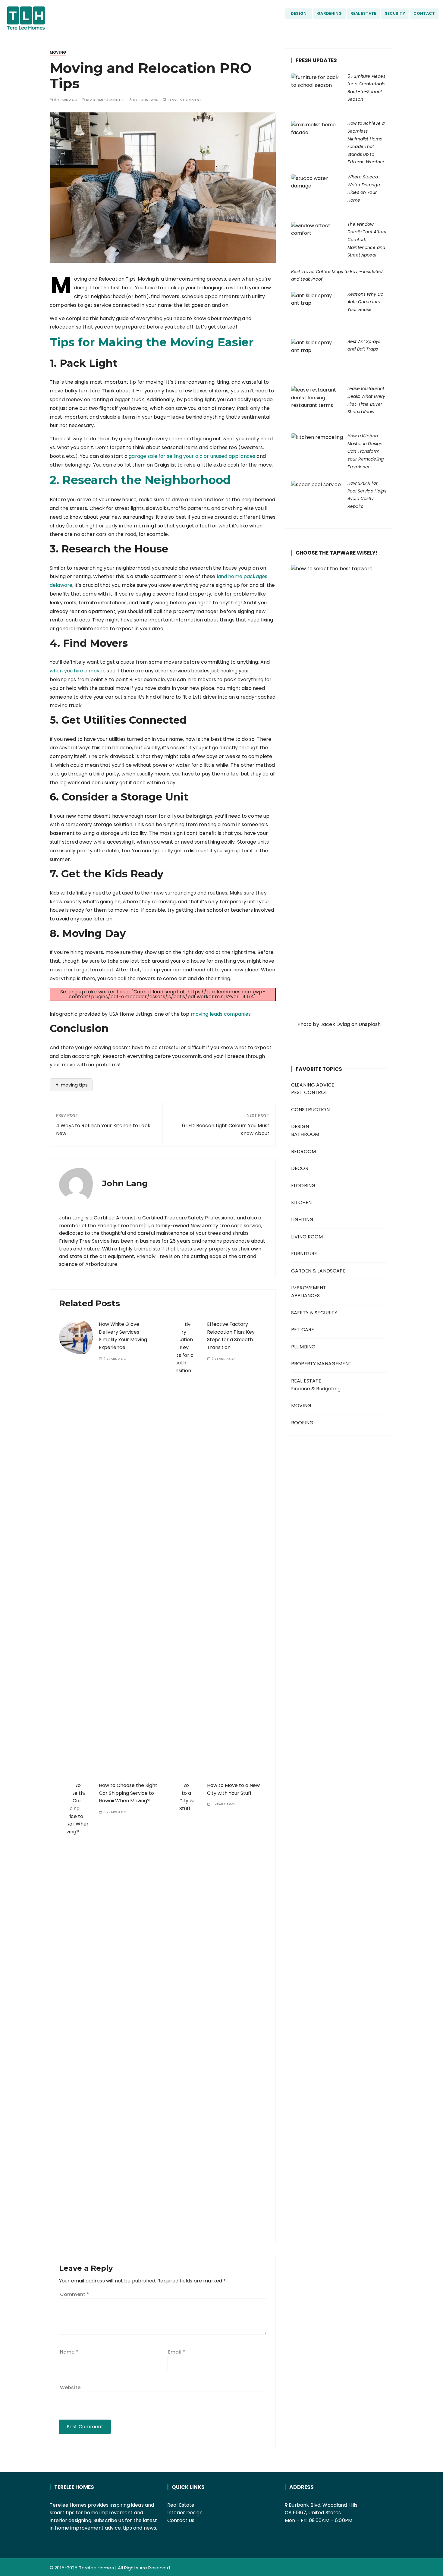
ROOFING (302, 1423)
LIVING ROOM (307, 1237)
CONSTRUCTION (310, 1110)
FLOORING (303, 1186)
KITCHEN (301, 1202)
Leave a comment (185, 100)
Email (177, 2352)
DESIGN (299, 13)
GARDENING (329, 13)
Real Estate (181, 2505)
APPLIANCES (306, 1296)
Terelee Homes (96, 2568)
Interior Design (185, 2513)
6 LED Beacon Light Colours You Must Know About (226, 1129)
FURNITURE (304, 1254)
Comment (74, 2294)
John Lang (149, 100)
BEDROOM (303, 1151)
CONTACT (424, 13)
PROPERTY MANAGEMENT (321, 1364)
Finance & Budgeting (316, 1389)
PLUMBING (303, 1347)
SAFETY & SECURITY (314, 1313)
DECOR (300, 1168)
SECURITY (395, 13)
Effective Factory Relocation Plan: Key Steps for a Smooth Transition (231, 1336)
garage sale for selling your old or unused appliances (192, 456)
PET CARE (303, 1330)
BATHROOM (305, 1134)
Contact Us (181, 2520)
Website (70, 2387)
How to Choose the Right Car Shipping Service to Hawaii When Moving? (128, 1793)
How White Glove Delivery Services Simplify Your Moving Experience (123, 1336)
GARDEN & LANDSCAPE (318, 1271)
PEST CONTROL (309, 1092)
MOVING (58, 52)
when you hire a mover (77, 671)
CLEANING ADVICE (313, 1085)
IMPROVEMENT (309, 1288)
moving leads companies (221, 1014)
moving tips (74, 1085)
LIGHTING (302, 1220)
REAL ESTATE (363, 13)
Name (69, 2352)
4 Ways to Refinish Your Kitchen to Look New (103, 1129)
